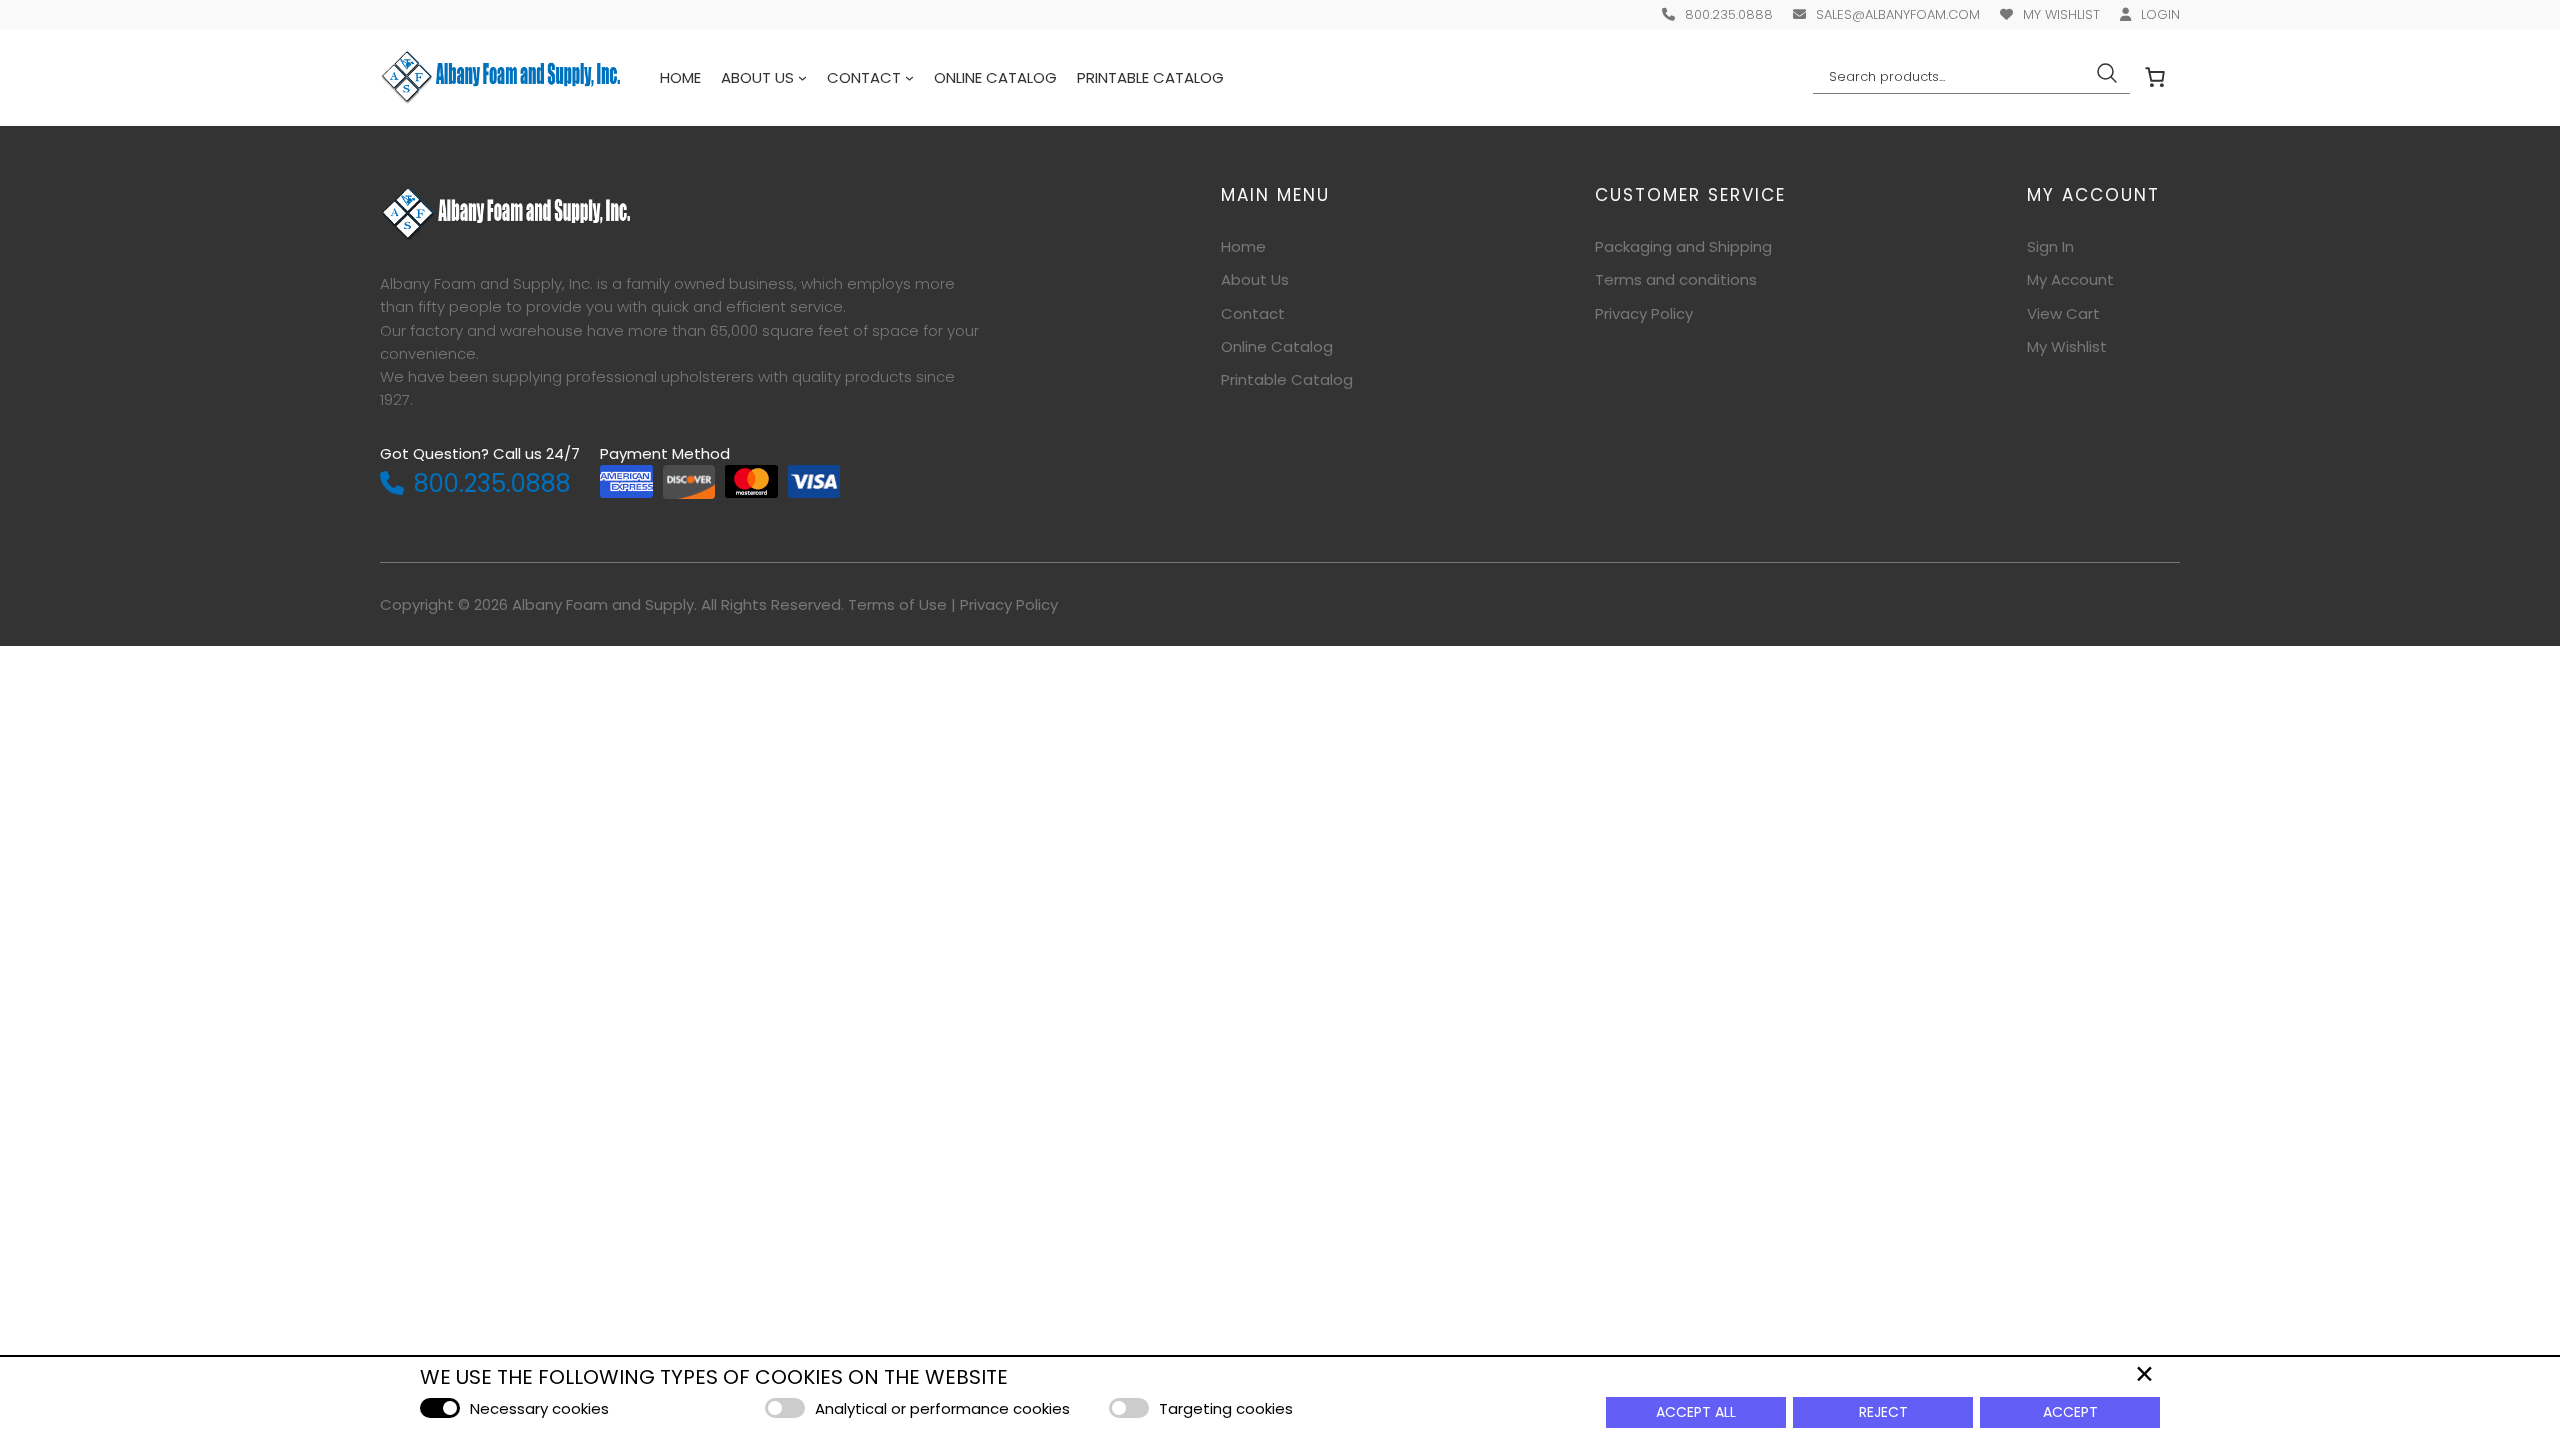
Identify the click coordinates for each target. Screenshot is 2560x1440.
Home (680, 77)
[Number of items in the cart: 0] (2155, 77)
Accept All (1696, 1412)
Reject (1883, 1412)
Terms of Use (897, 604)
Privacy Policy (1009, 604)
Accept (2070, 1412)
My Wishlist (2061, 14)
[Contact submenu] (909, 77)
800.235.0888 (1729, 14)
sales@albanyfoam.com (1898, 14)
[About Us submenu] (802, 77)
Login (2160, 14)
